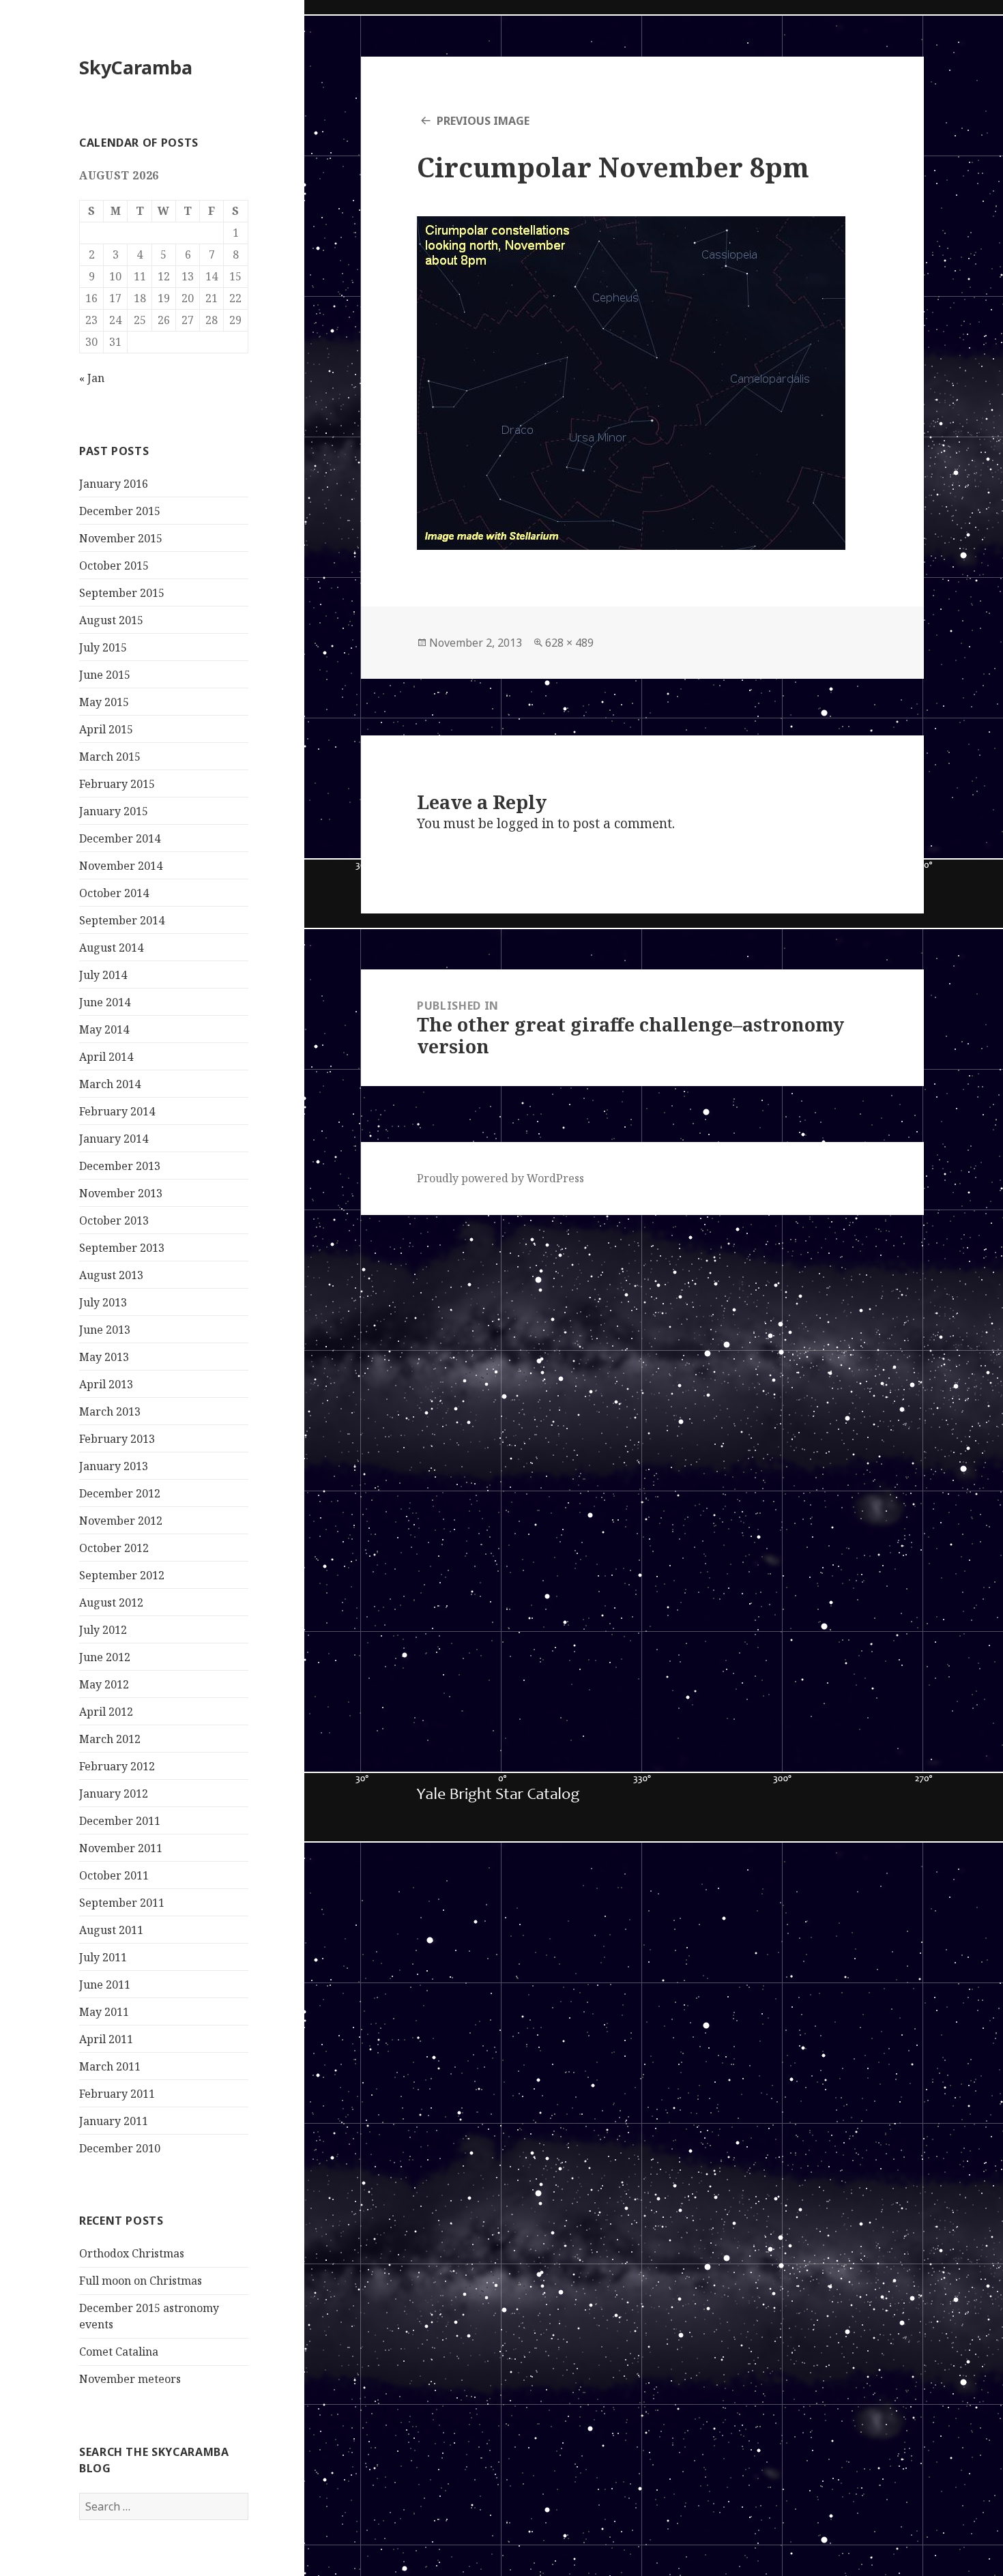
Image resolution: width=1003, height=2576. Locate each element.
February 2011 (117, 2094)
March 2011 (110, 2066)
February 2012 (117, 1766)
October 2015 (114, 566)
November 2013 (121, 1193)
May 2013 (104, 1357)
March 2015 (110, 757)
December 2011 (120, 1821)
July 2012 (103, 1630)
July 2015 (103, 647)
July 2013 (103, 1302)
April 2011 (106, 2039)
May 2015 (104, 702)
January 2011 (114, 2121)
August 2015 (111, 620)
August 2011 (111, 1930)
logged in (525, 823)
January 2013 (114, 1466)
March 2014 (110, 1084)
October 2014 (114, 893)
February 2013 (117, 1439)
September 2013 (122, 1248)
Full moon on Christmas (141, 2281)
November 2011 (121, 1848)
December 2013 (120, 1166)
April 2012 (106, 1712)
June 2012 (105, 1657)
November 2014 (121, 866)
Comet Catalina (119, 2352)
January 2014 (114, 1139)
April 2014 (106, 1057)
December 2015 (120, 511)
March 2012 (110, 1739)
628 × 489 (569, 643)
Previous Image (483, 121)
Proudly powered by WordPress (500, 1178)
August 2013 (111, 1275)
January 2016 (114, 484)
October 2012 (114, 1548)
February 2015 (117, 784)
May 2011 (104, 2012)
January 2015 (114, 811)
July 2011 (103, 1957)
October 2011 (114, 1875)
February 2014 (117, 1111)
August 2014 (111, 948)
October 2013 (114, 1220)
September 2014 (122, 920)
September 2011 (122, 1903)
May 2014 (104, 1029)
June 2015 (105, 675)
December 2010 (120, 2148)
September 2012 (122, 1575)
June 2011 (105, 1985)
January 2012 (114, 1794)
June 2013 (105, 1330)
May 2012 (104, 1684)
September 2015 (122, 593)
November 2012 (121, 1521)
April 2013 (106, 1384)
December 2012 (120, 1493)
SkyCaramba (136, 67)
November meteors (130, 2379)
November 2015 (121, 538)
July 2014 (103, 975)
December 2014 (120, 838)
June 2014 (105, 1002)
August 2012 (111, 1602)
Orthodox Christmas (132, 2253)
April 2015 (106, 729)
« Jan (92, 378)
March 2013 (110, 1411)
